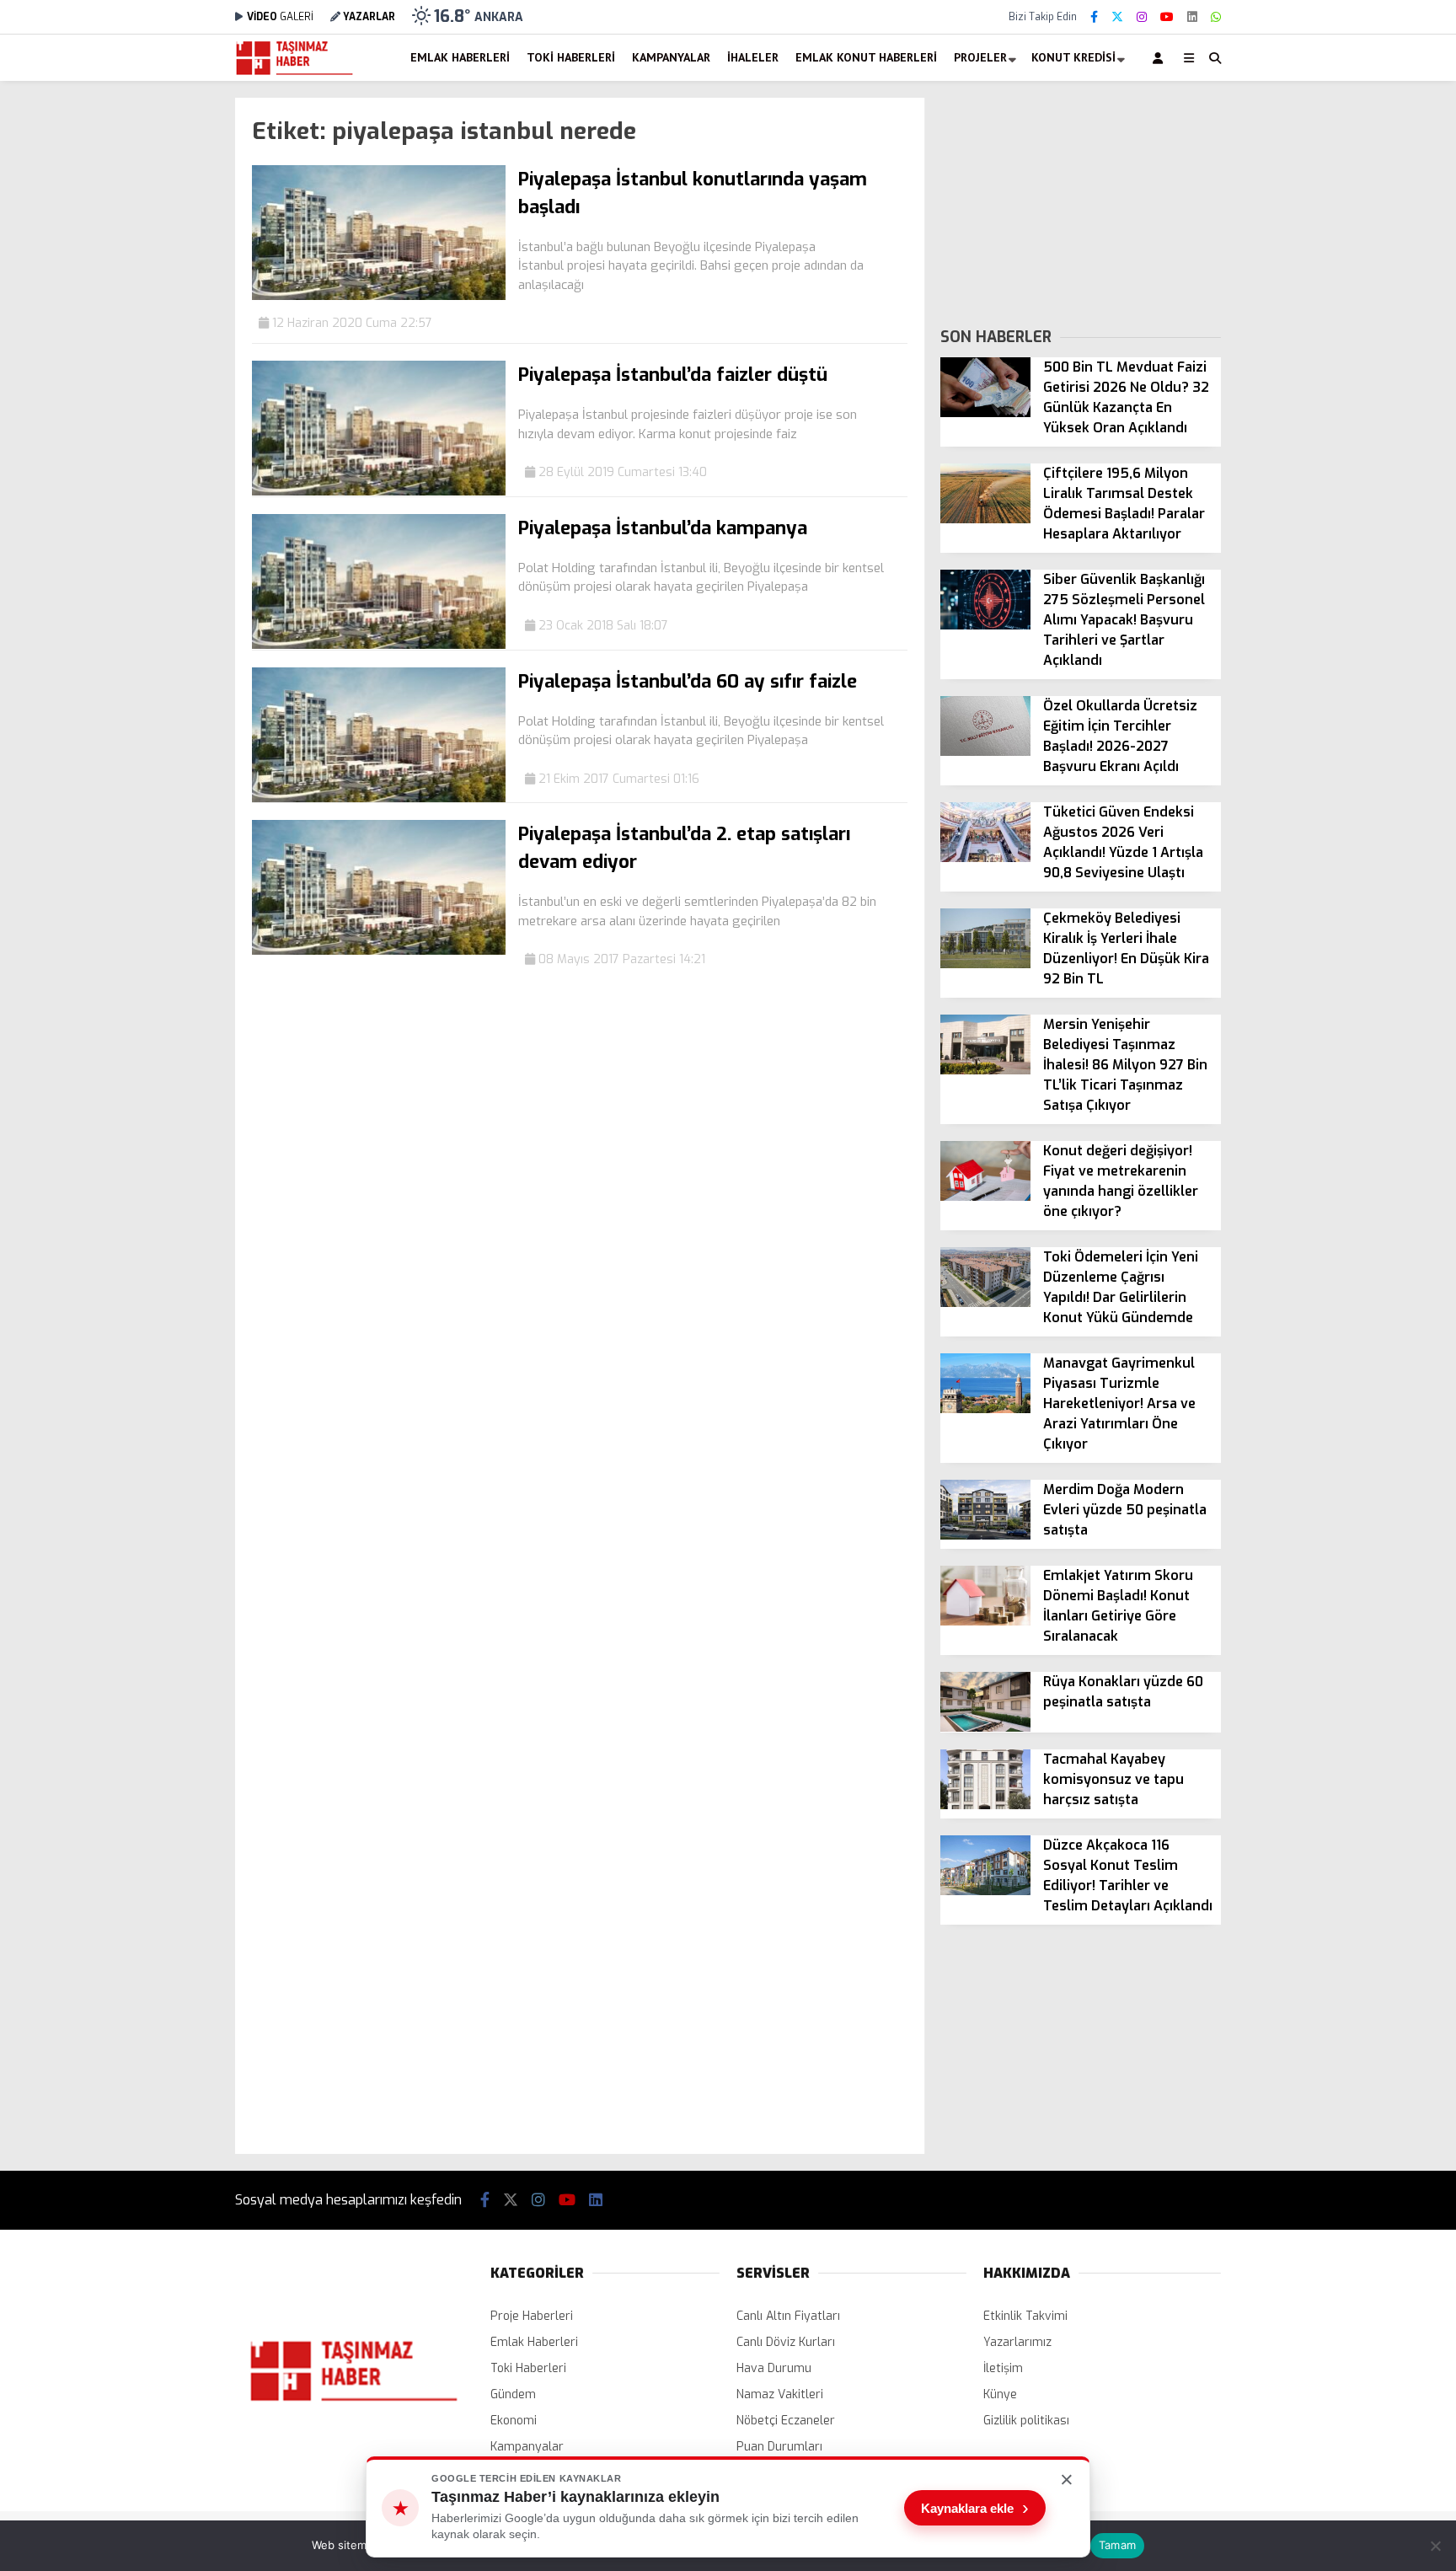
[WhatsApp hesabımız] (1216, 17)
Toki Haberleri (571, 57)
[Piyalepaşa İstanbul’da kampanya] (379, 645)
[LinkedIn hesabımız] (1192, 17)
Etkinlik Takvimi (1025, 2316)
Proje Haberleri (532, 2316)
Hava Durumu (774, 2368)
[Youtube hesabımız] (1167, 17)
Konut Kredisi (1073, 57)
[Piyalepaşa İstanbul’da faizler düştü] (379, 492)
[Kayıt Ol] (1161, 58)
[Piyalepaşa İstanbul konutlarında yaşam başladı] (379, 296)
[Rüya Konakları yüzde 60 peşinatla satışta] (985, 1728)
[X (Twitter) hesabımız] (1117, 17)
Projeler (980, 57)
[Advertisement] (151, 351)
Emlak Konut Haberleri (866, 57)
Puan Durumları (779, 2447)
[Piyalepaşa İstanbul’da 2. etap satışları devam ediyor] (379, 951)
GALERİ (280, 17)
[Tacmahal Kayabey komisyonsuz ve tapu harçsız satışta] (985, 1805)
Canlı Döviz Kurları (786, 2342)
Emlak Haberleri (460, 57)
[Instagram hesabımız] (1142, 17)
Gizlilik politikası (1026, 2421)
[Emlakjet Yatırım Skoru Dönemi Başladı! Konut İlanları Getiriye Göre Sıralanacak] (985, 1622)
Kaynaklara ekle (975, 2508)
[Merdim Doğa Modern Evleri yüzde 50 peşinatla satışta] (985, 1536)
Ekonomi (514, 2421)
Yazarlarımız (1017, 2342)
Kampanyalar (671, 57)
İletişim (1003, 2368)
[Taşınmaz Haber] (294, 73)
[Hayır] (1435, 2546)
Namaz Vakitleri (780, 2394)
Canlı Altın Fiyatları (788, 2316)
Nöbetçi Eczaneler (786, 2421)
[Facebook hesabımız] (1094, 17)
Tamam (1117, 2545)
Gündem (513, 2394)
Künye (1000, 2394)
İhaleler (753, 57)
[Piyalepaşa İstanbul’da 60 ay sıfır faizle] (379, 798)
